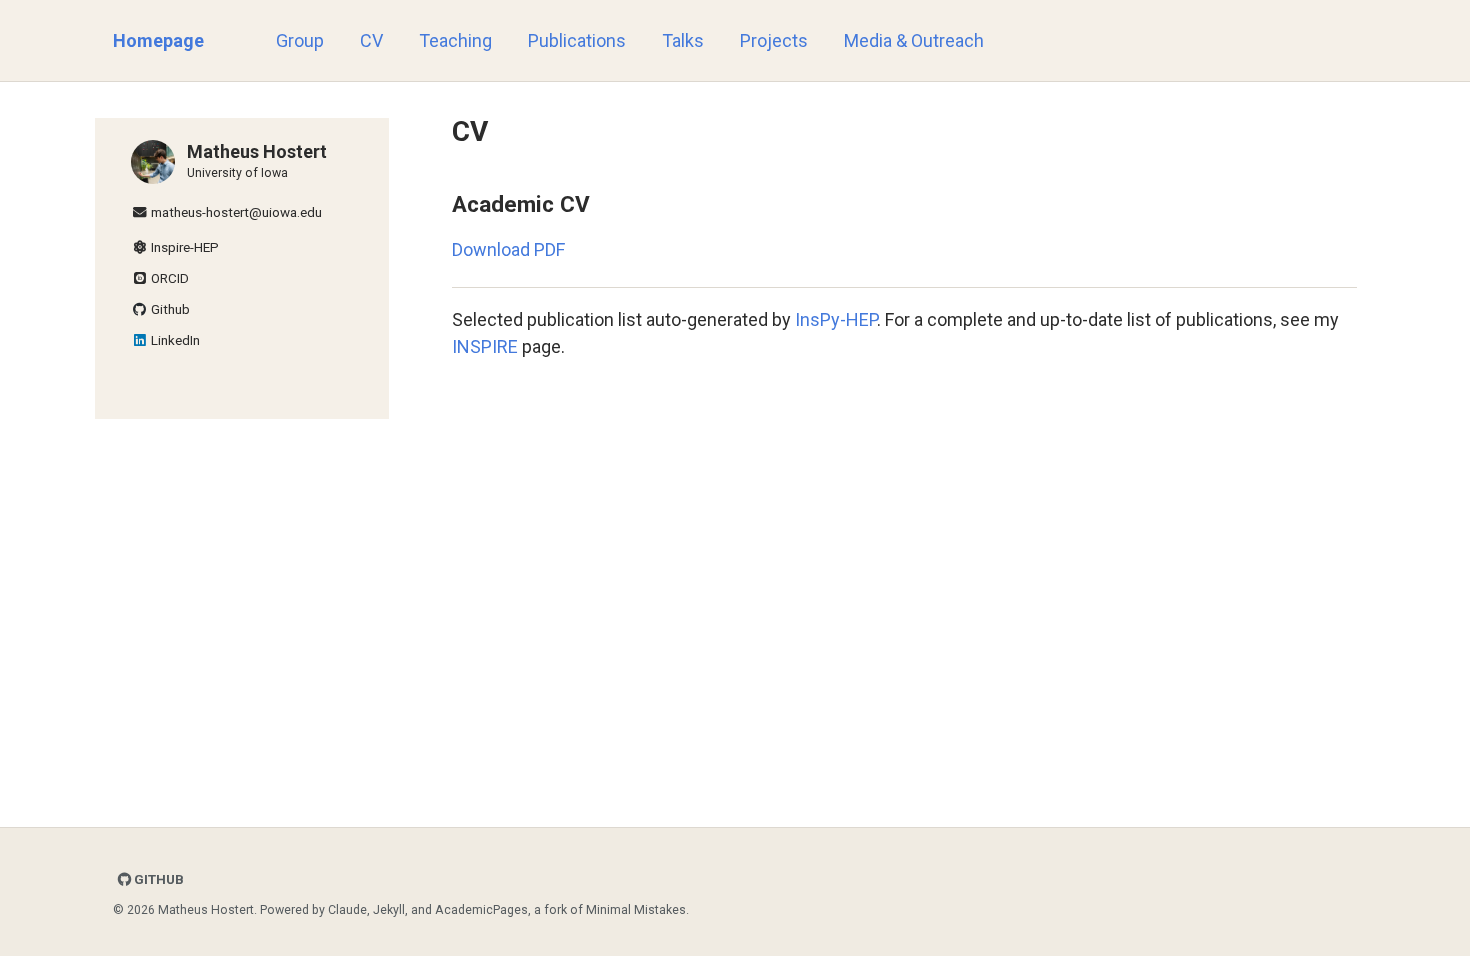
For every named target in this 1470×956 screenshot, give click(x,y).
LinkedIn (174, 340)
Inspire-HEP (183, 247)
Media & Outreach (914, 40)
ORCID (168, 278)
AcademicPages (481, 910)
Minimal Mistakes (636, 910)
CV (371, 40)
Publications (577, 40)
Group (300, 40)
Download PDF (508, 249)
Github (169, 309)
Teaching (455, 40)
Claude (347, 910)
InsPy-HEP (836, 319)
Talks (683, 40)
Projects (774, 40)
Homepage (158, 40)
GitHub (157, 879)
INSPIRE (485, 346)
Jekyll (389, 910)
